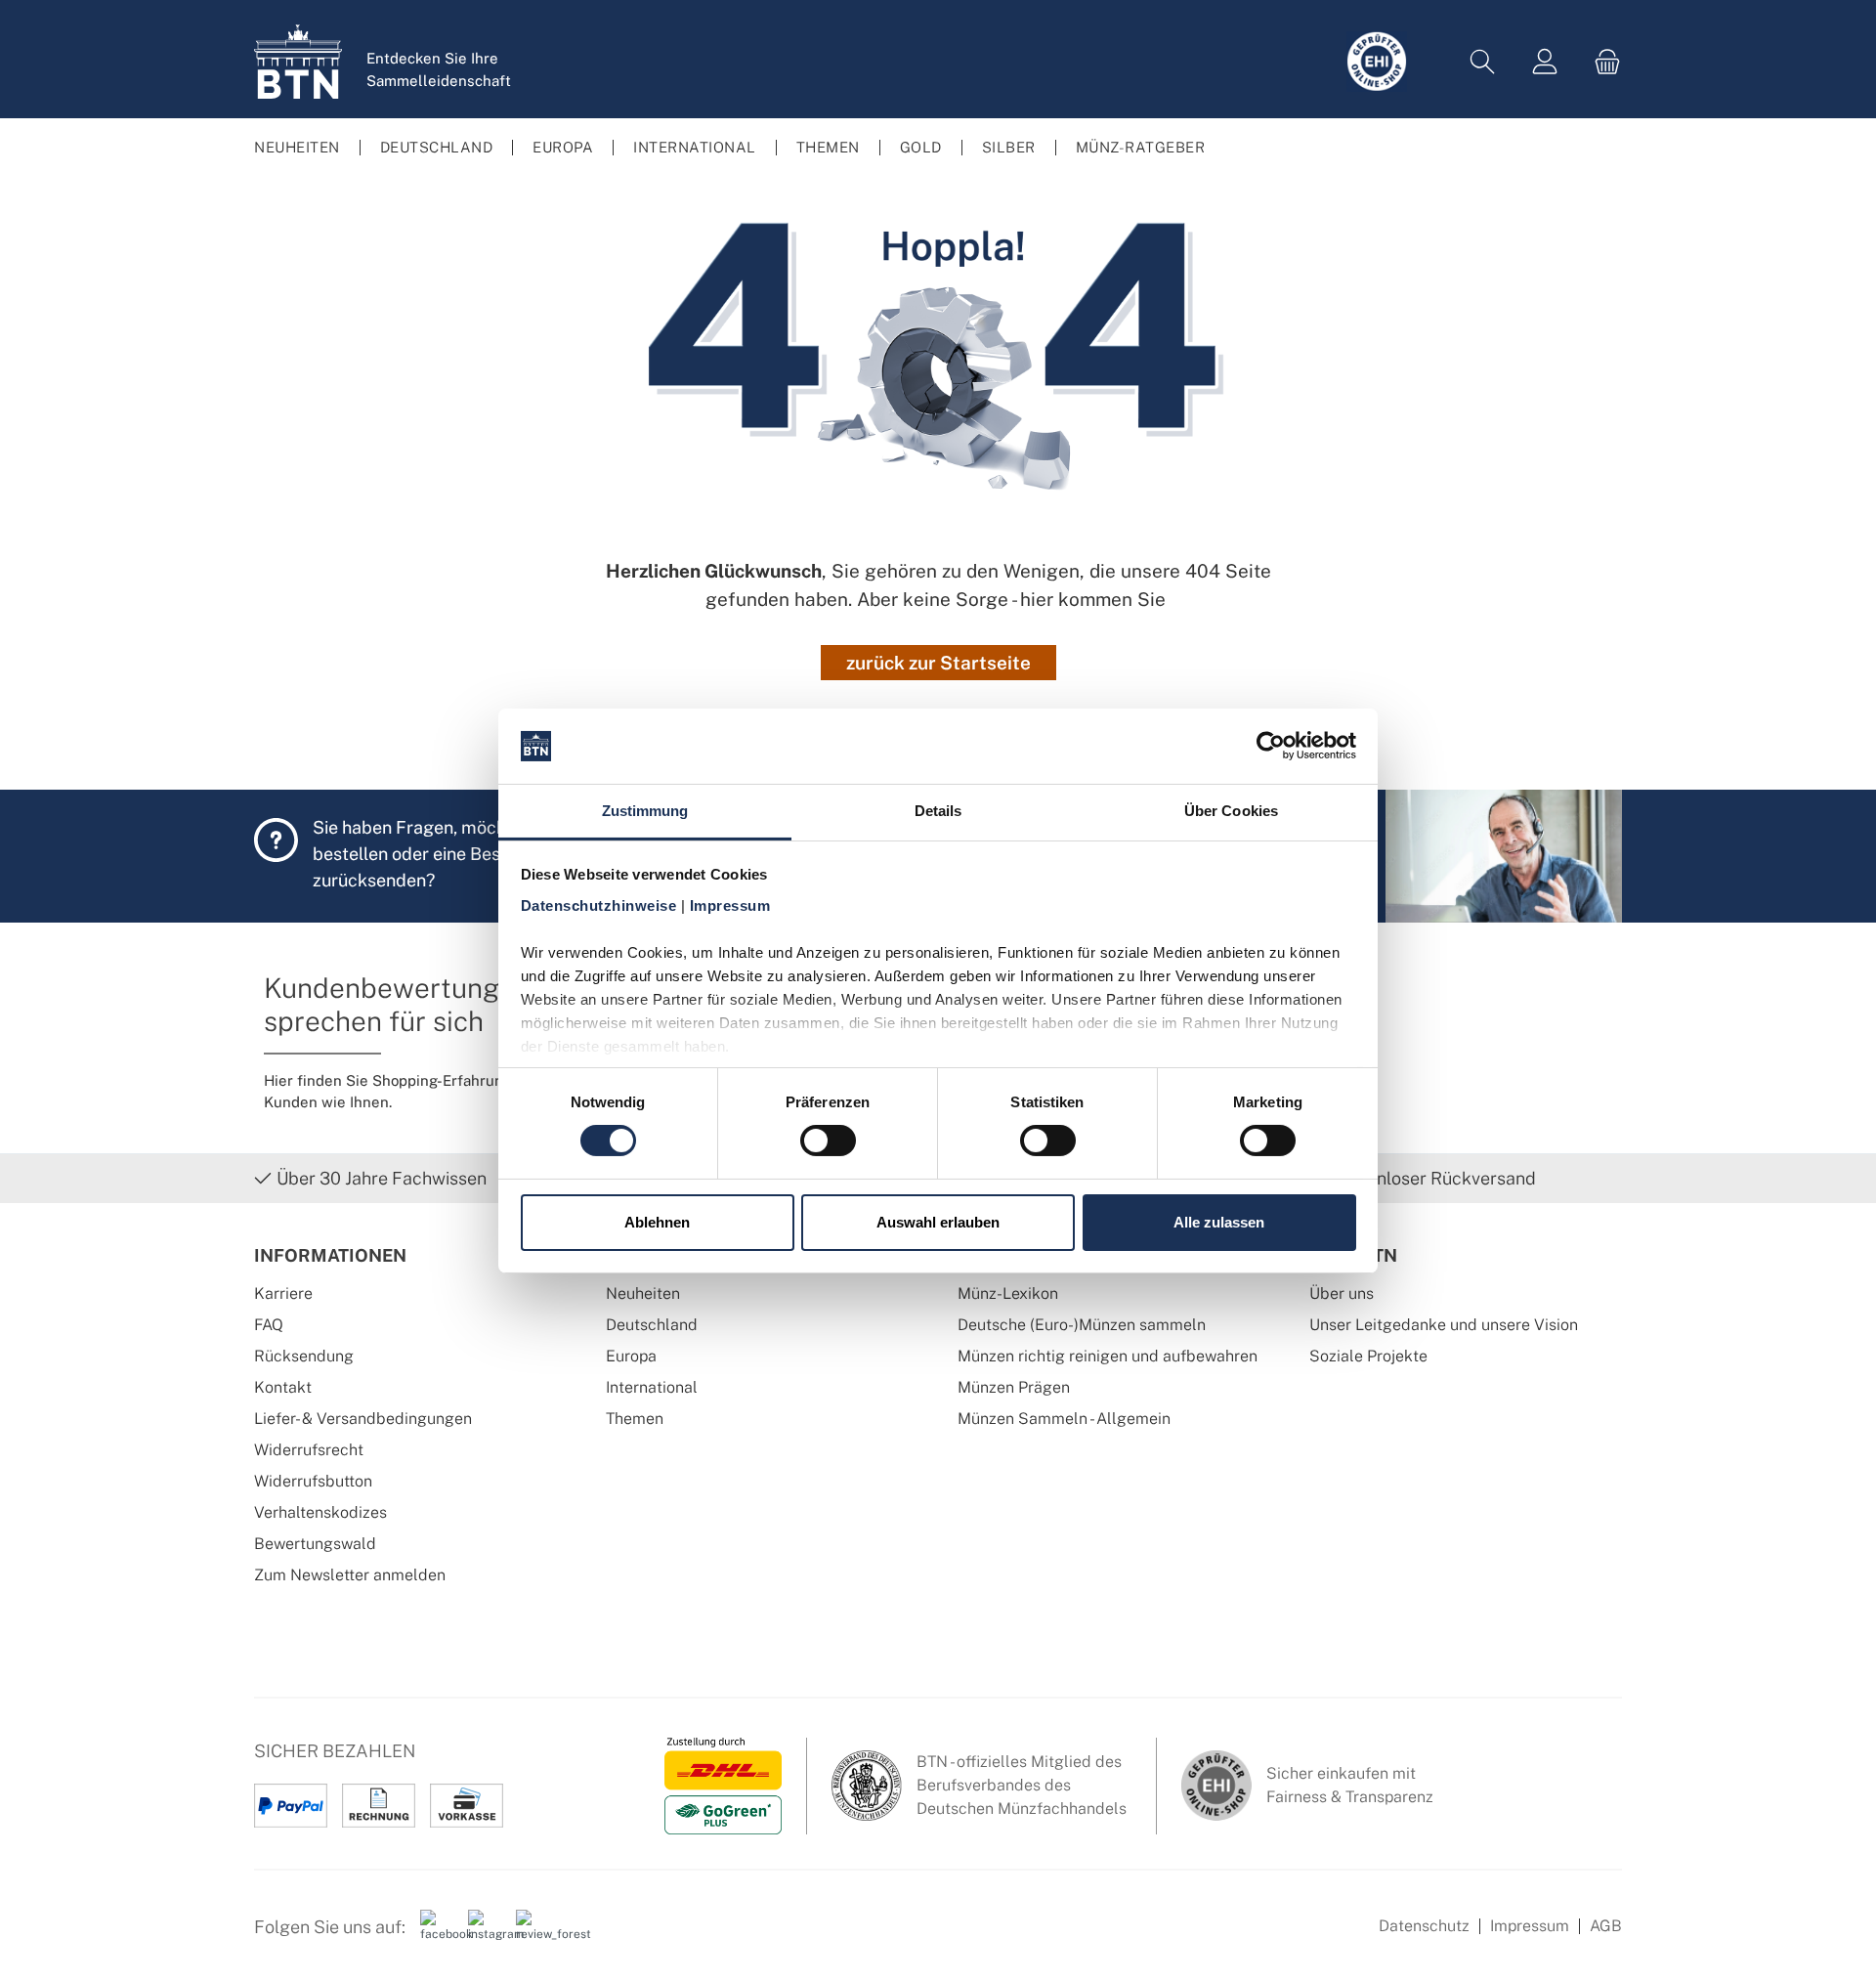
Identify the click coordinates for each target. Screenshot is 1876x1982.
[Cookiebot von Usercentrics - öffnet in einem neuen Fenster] (1271, 746)
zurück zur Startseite (938, 663)
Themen (635, 1419)
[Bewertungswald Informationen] (533, 1934)
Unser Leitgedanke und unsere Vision (1444, 1325)
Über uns (1342, 1293)
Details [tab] (938, 811)
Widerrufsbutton (313, 1481)
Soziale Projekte (1368, 1356)
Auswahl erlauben (938, 1222)
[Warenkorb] (1601, 62)
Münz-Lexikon (1008, 1293)
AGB (1606, 1926)
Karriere (283, 1293)
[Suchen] (1482, 62)
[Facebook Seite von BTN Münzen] (437, 1934)
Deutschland (652, 1325)
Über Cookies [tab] (1231, 811)
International (652, 1387)
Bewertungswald (315, 1544)
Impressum (1530, 1926)
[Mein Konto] (1545, 62)
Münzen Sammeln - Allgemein (1064, 1419)
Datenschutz (1424, 1926)
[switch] (828, 1141)
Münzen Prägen (1014, 1387)
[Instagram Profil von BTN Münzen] (485, 1934)
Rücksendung (304, 1356)
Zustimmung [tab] (645, 811)
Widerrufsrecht (309, 1450)
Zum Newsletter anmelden (350, 1575)
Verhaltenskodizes (320, 1512)
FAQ (269, 1325)
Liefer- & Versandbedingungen (363, 1419)
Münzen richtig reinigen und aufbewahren (1108, 1356)
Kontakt (283, 1387)
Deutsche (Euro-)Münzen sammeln (1082, 1325)
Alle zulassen (1219, 1222)
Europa (631, 1356)
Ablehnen (657, 1222)
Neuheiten (643, 1293)
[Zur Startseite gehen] (298, 62)
